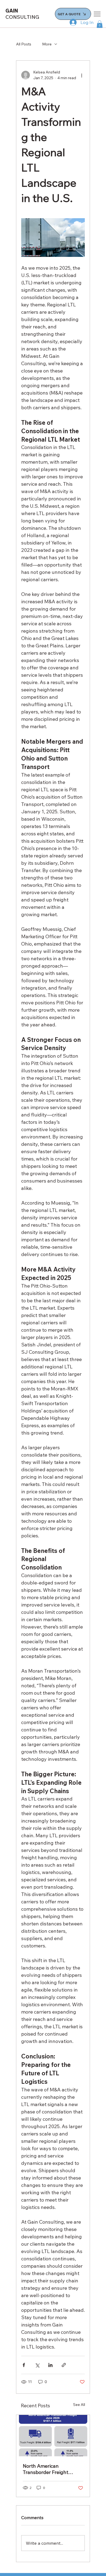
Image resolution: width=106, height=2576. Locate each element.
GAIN (22, 14)
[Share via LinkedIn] (50, 2365)
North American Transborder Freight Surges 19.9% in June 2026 (47, 2469)
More (47, 44)
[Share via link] (64, 2365)
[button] (100, 24)
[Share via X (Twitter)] (37, 2365)
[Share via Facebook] (24, 2365)
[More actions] (82, 75)
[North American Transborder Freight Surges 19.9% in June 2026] (53, 2436)
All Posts (24, 44)
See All (79, 2405)
